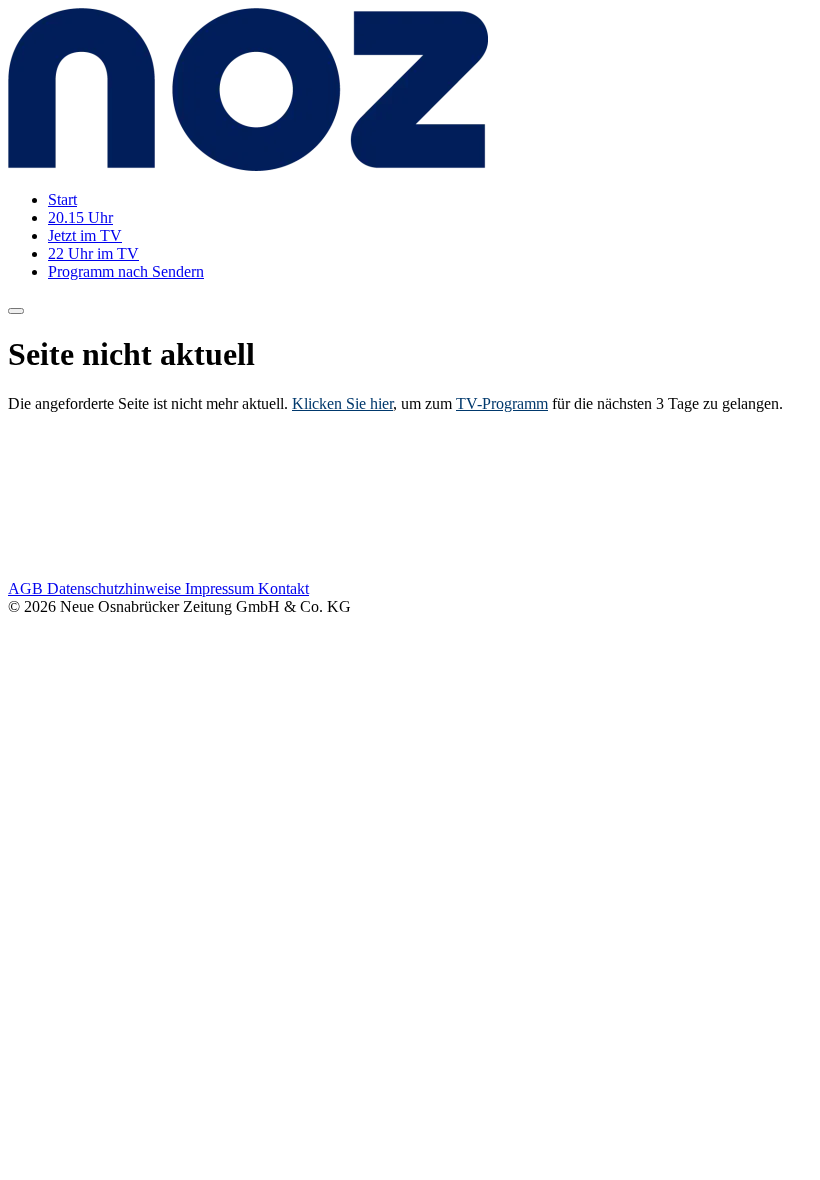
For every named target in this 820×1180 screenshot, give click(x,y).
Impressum (221, 588)
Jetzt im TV (85, 235)
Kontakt (283, 588)
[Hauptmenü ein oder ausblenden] (16, 311)
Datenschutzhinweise (116, 588)
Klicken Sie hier (342, 403)
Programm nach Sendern (126, 271)
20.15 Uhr (80, 217)
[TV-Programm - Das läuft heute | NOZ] (248, 165)
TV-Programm (502, 403)
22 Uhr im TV (93, 253)
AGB (27, 588)
